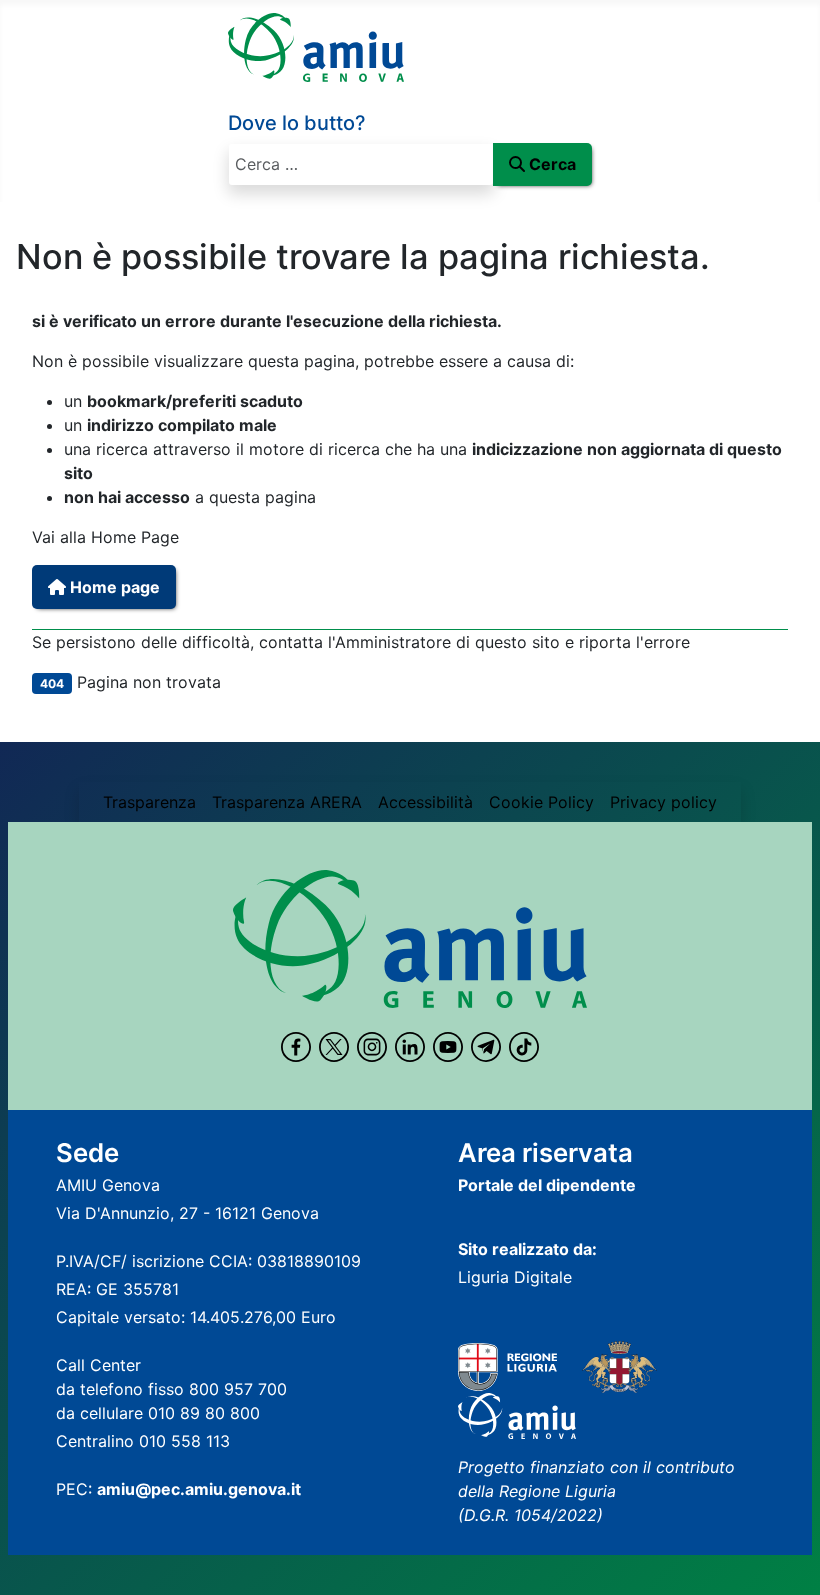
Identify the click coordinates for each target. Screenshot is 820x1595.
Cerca (552, 164)
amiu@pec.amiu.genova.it (199, 1489)
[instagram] (372, 1047)
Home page (113, 587)
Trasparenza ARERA (287, 802)
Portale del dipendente (547, 1185)
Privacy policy (663, 802)
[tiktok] (524, 1047)
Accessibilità (425, 802)
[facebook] (296, 1047)
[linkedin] (410, 1047)
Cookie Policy (541, 802)
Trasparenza (149, 802)
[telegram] (486, 1047)
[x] (334, 1047)
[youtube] (448, 1047)
